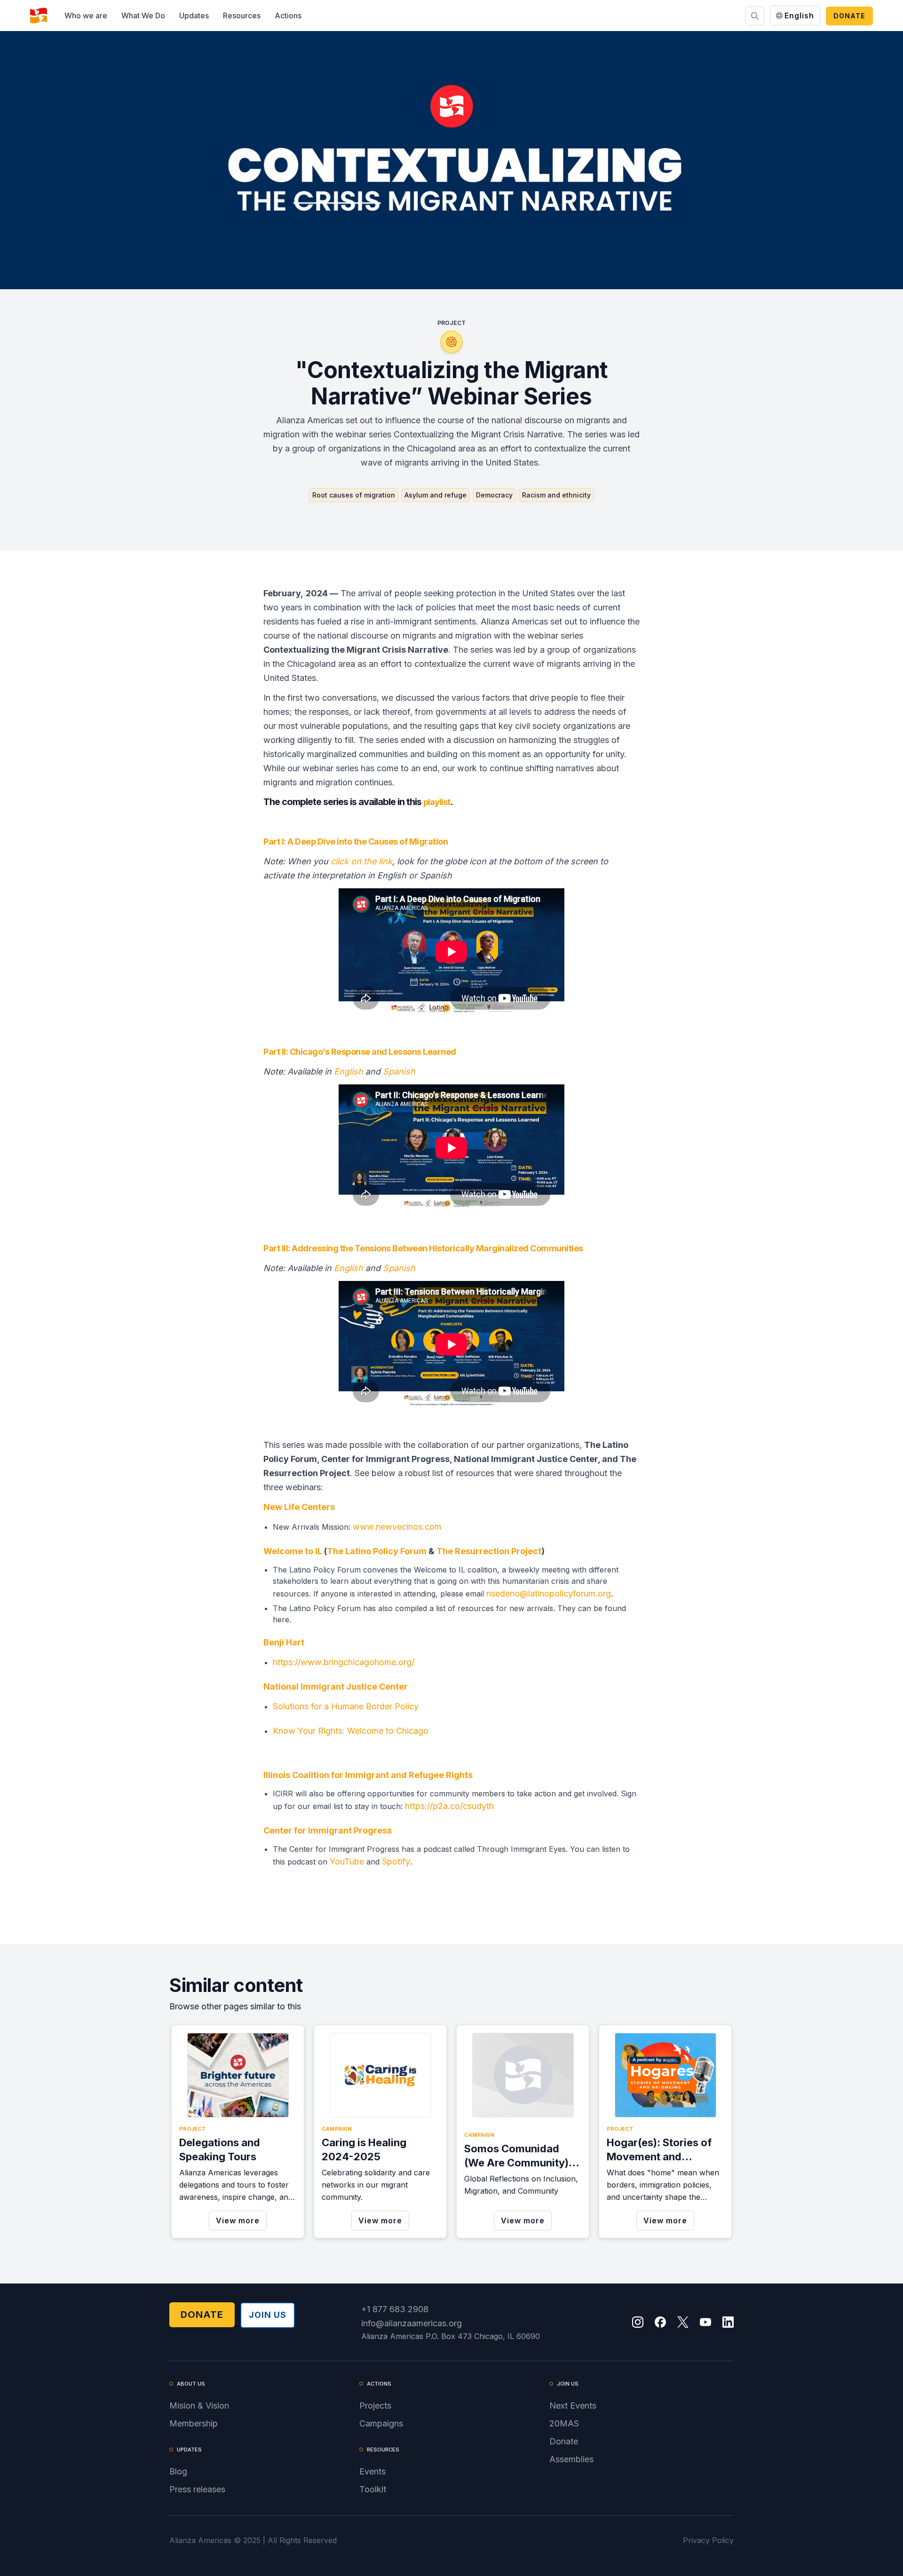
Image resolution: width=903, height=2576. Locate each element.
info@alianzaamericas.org (412, 2323)
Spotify (395, 1861)
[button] (86, 16)
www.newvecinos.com (397, 1527)
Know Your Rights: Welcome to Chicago (351, 1731)
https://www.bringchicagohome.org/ (344, 1662)
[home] (39, 16)
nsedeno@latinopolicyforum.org (549, 1593)
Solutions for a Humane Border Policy (347, 1706)
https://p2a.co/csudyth (449, 1806)
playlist (437, 802)
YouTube (347, 1861)
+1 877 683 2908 (395, 2309)
